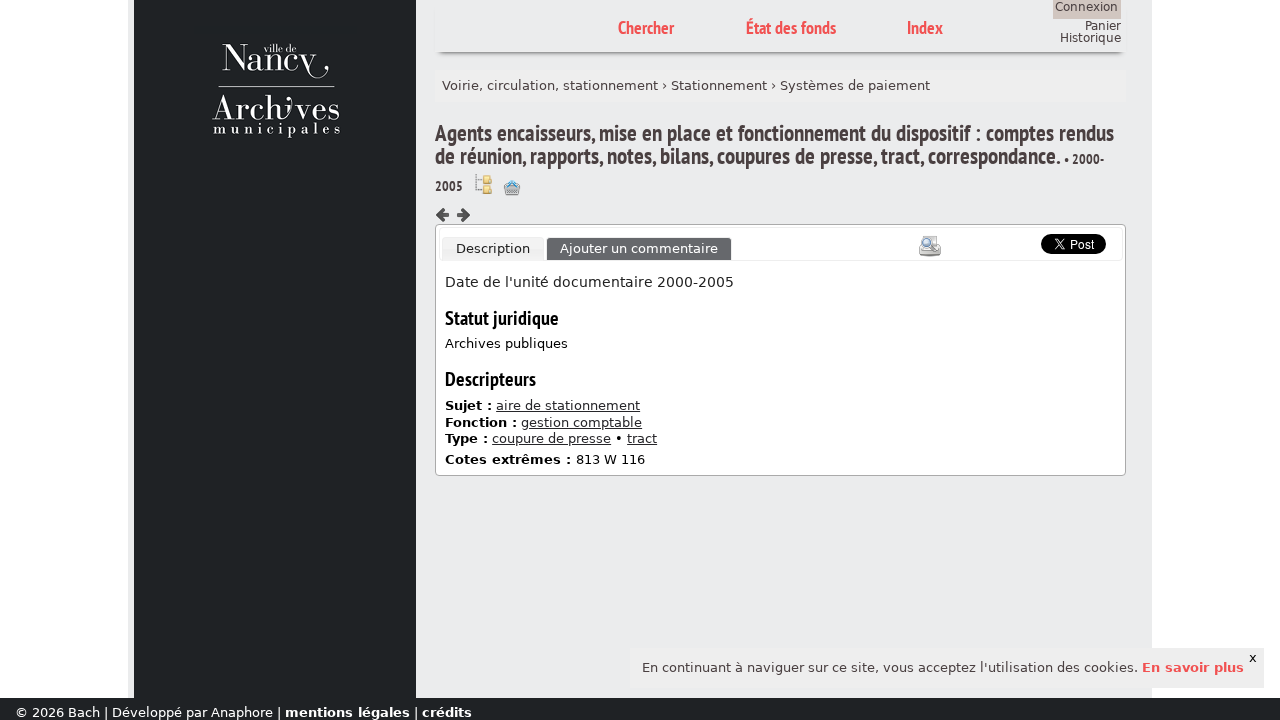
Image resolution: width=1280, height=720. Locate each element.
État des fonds (791, 27)
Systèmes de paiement (855, 85)
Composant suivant (463, 215)
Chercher (646, 27)
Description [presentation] (493, 248)
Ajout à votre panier (512, 188)
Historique (1090, 38)
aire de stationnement (568, 405)
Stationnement (719, 85)
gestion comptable (581, 422)
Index (925, 27)
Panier (1103, 26)
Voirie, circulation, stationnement (550, 85)
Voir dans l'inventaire (483, 184)
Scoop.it (1010, 241)
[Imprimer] (930, 246)
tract (642, 438)
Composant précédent (443, 215)
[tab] (493, 249)
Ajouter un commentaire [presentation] (639, 248)
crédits (447, 712)
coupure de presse (551, 438)
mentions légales (347, 712)
